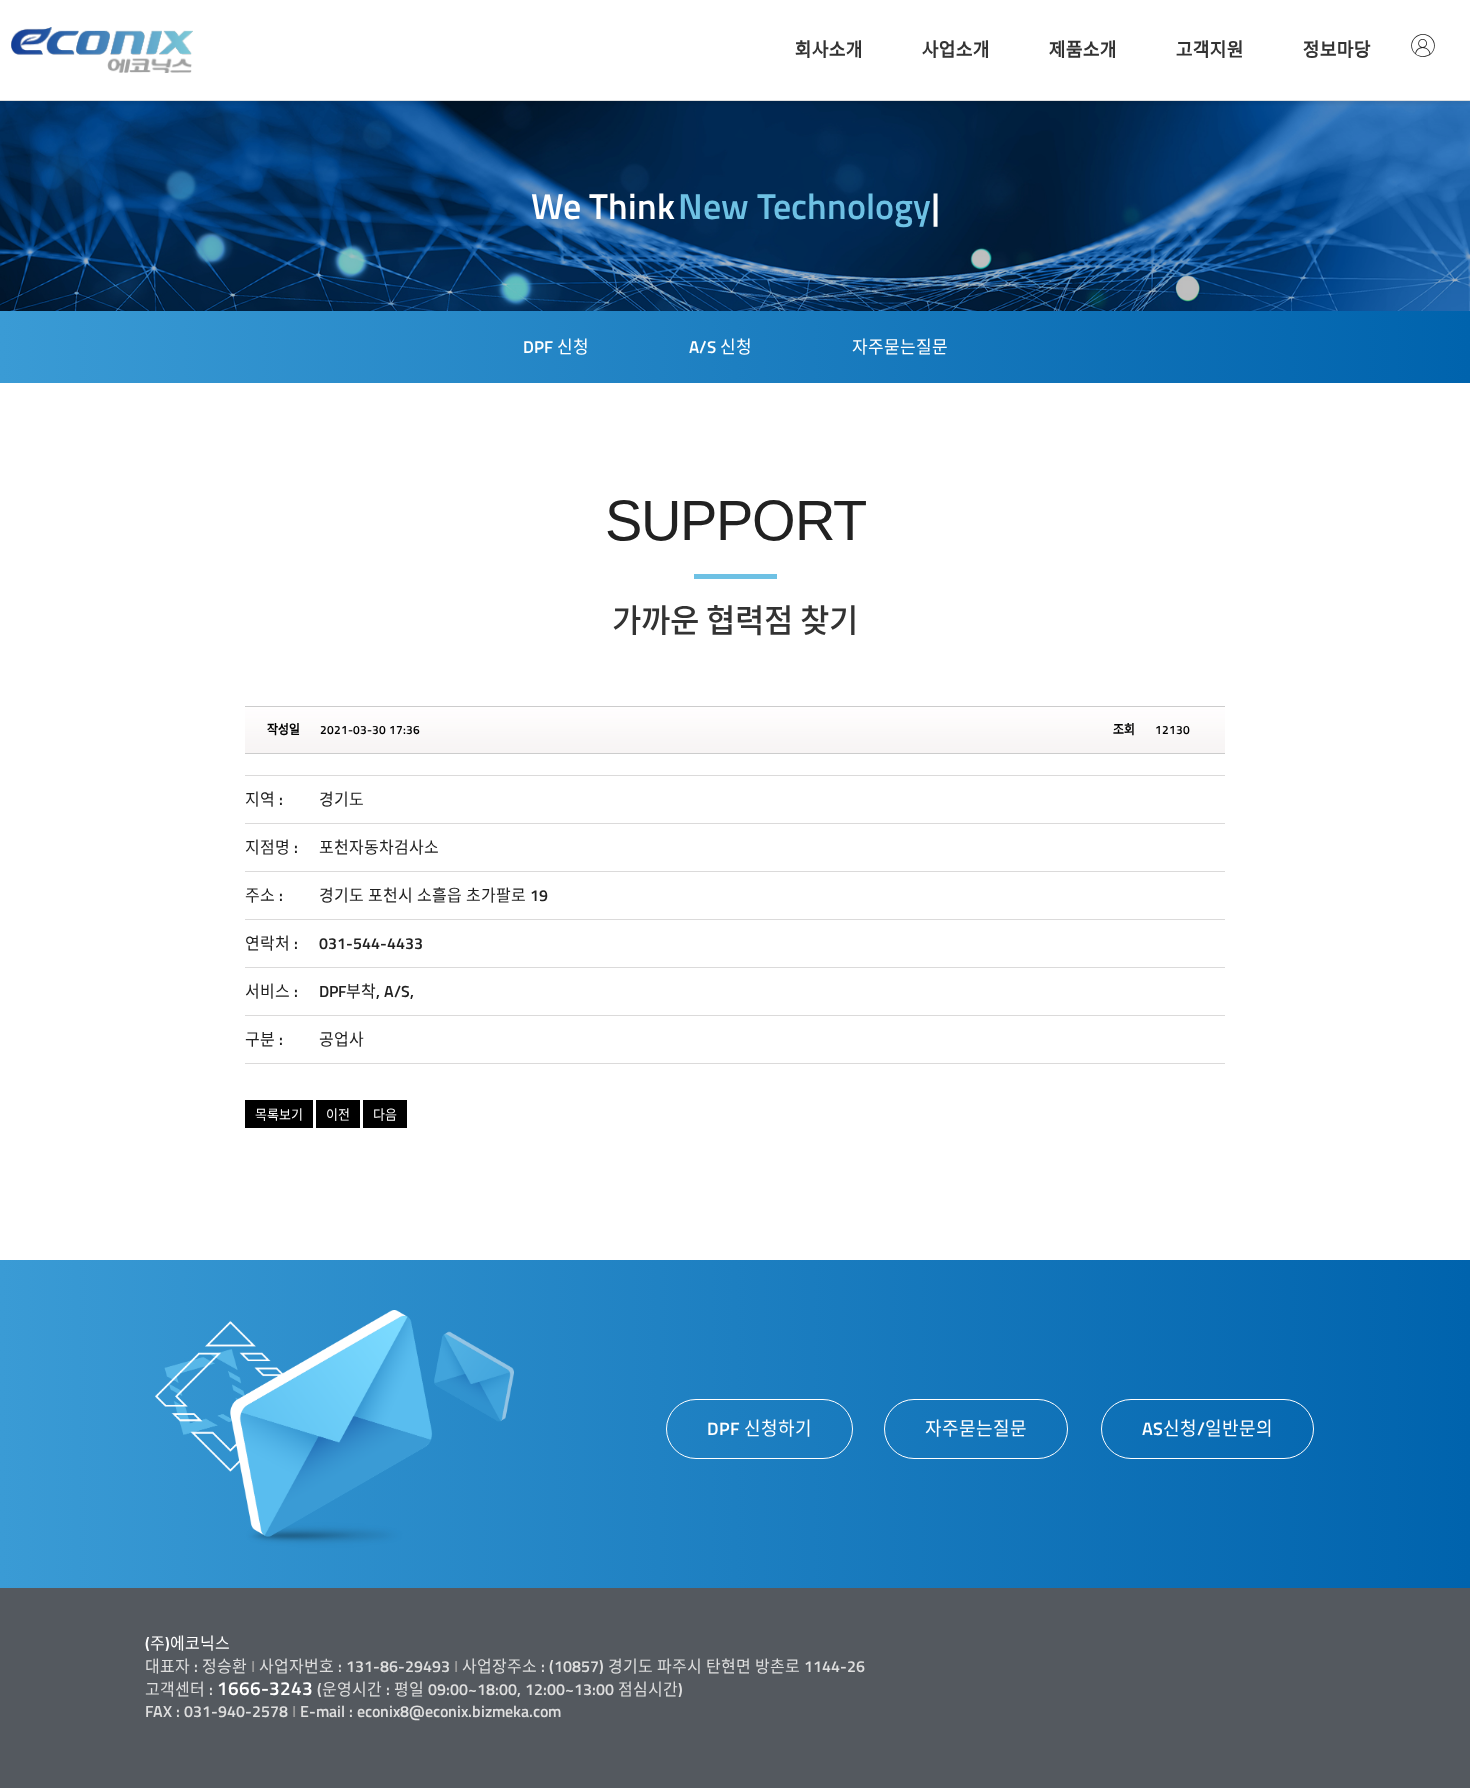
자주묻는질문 (900, 347)
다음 (385, 1114)
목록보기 (279, 1114)
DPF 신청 (556, 347)
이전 (338, 1114)
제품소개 (1083, 49)
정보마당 (1337, 49)
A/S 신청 (720, 347)
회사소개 (829, 49)
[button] (759, 1429)
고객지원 (1210, 49)
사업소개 (956, 49)
